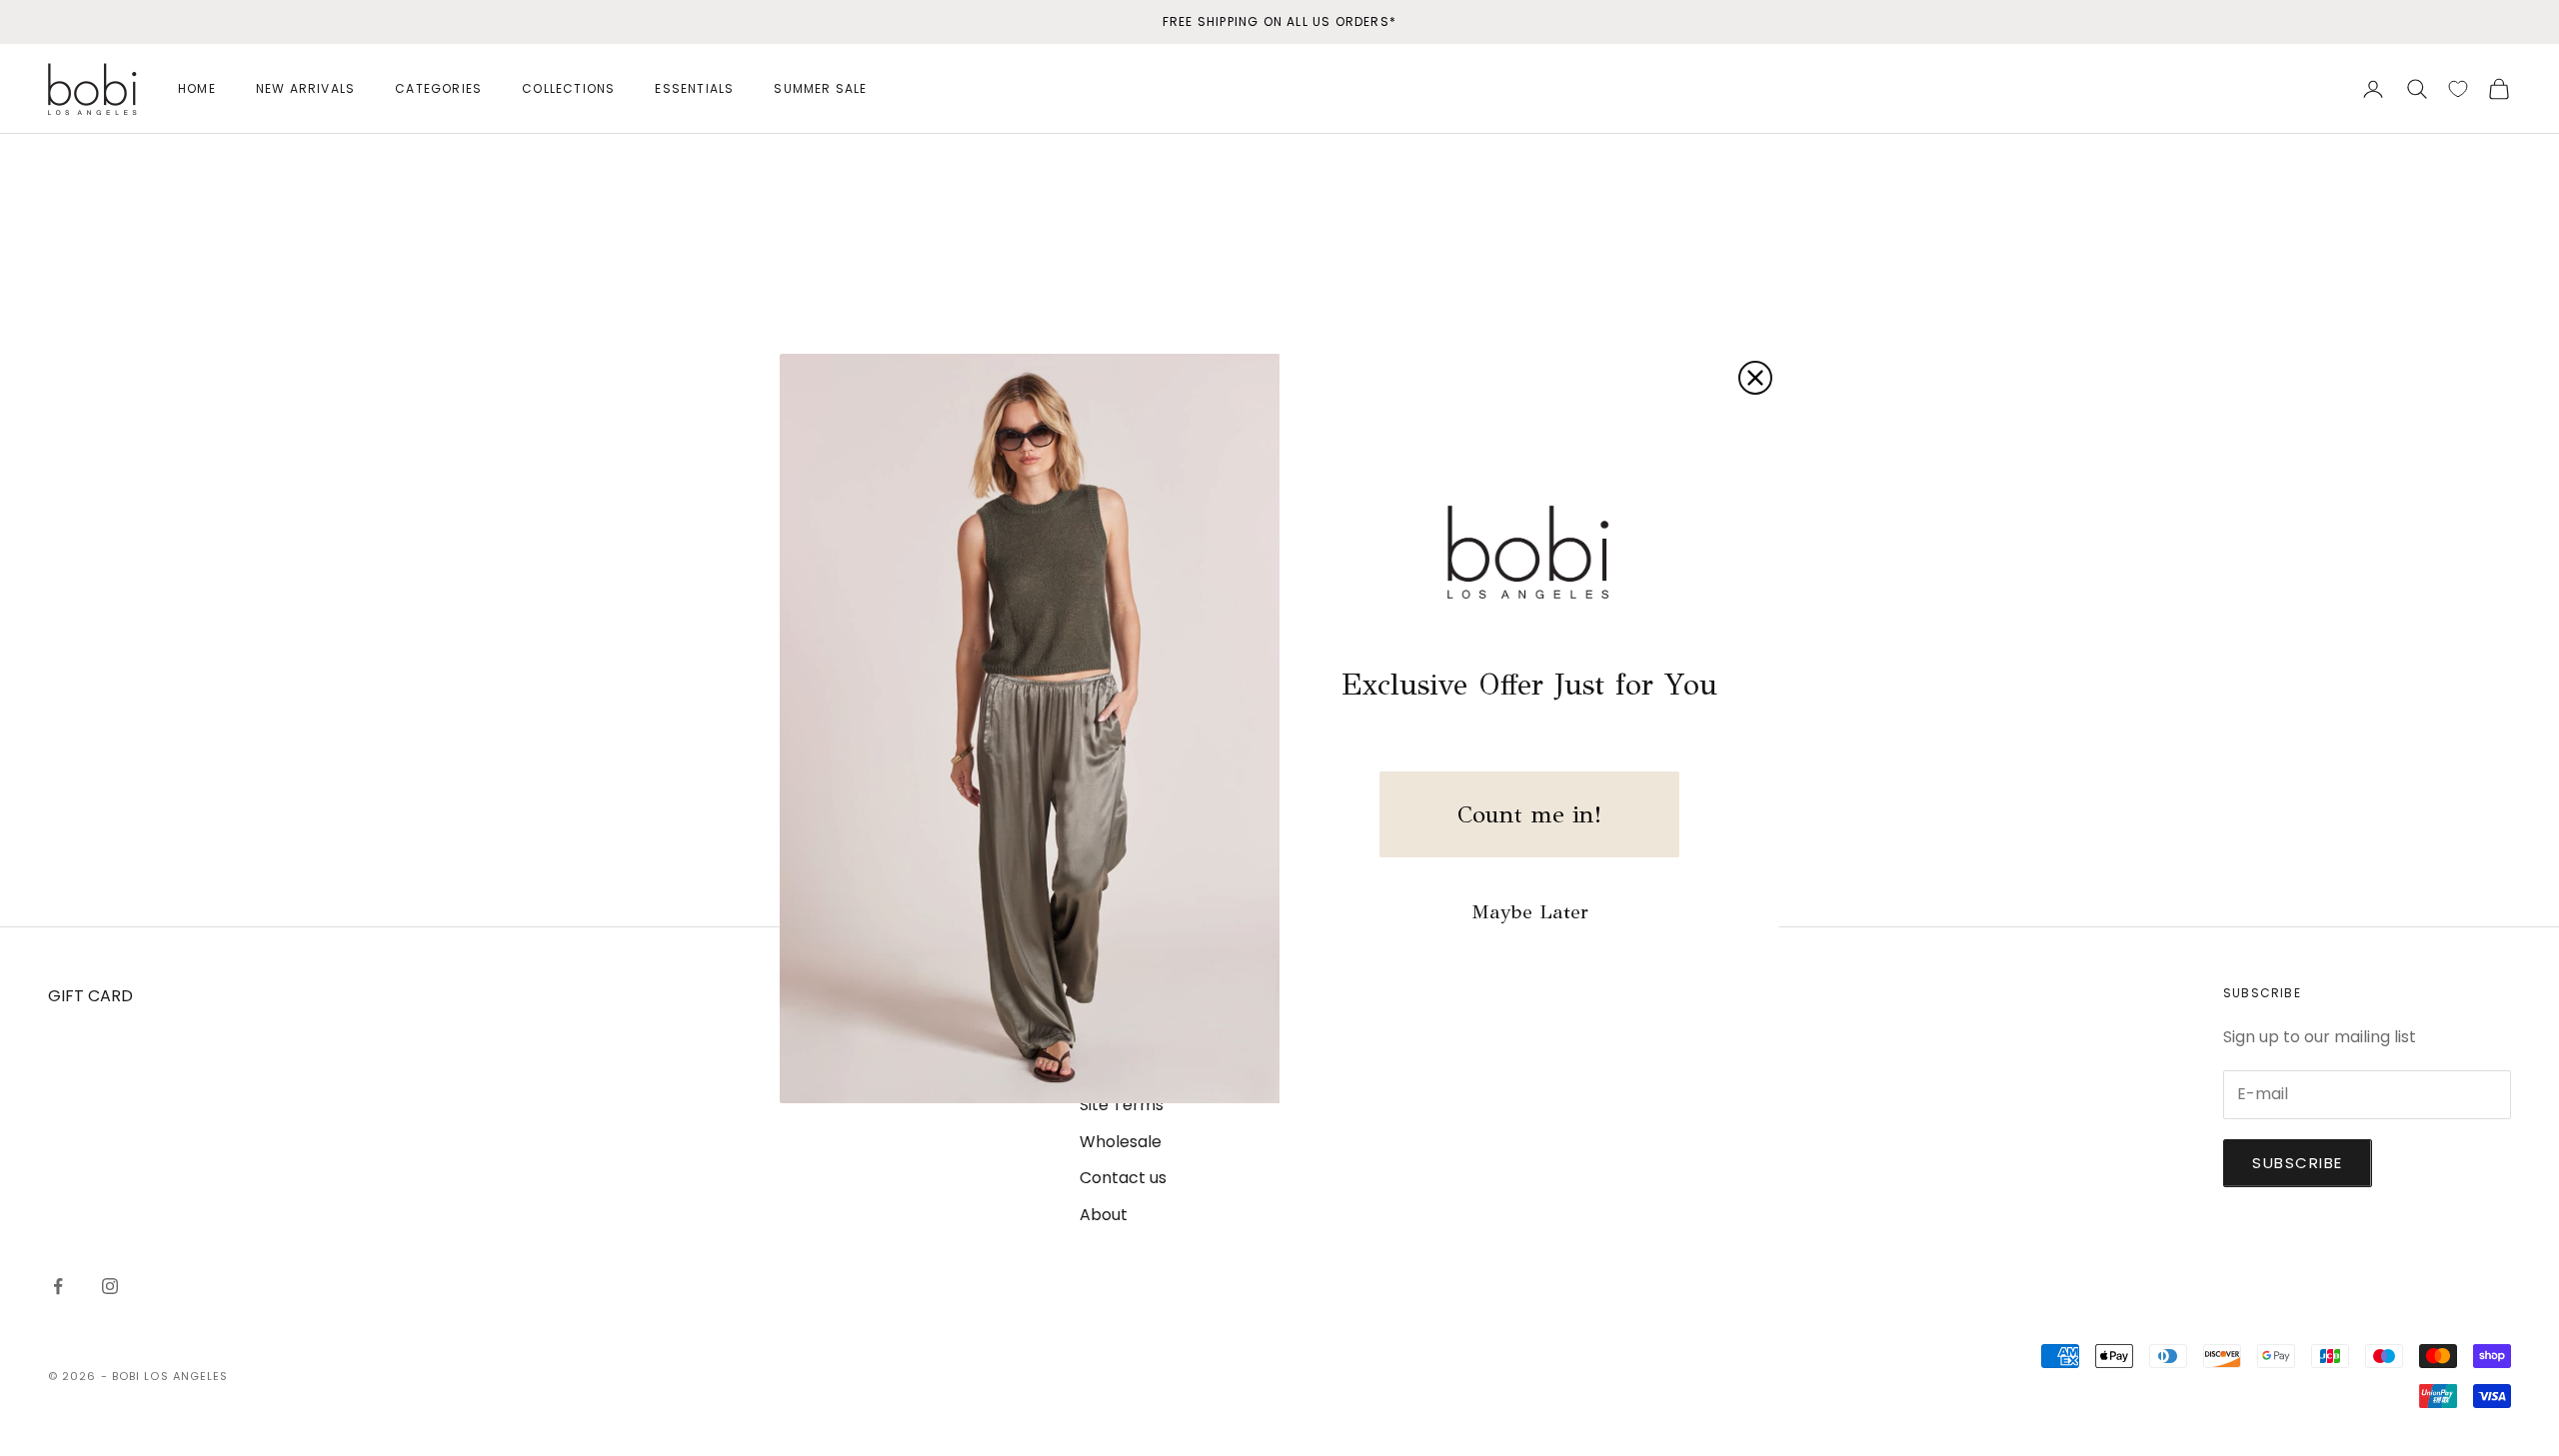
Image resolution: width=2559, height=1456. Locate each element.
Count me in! (1529, 814)
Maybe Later (1530, 912)
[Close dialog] (1755, 378)
